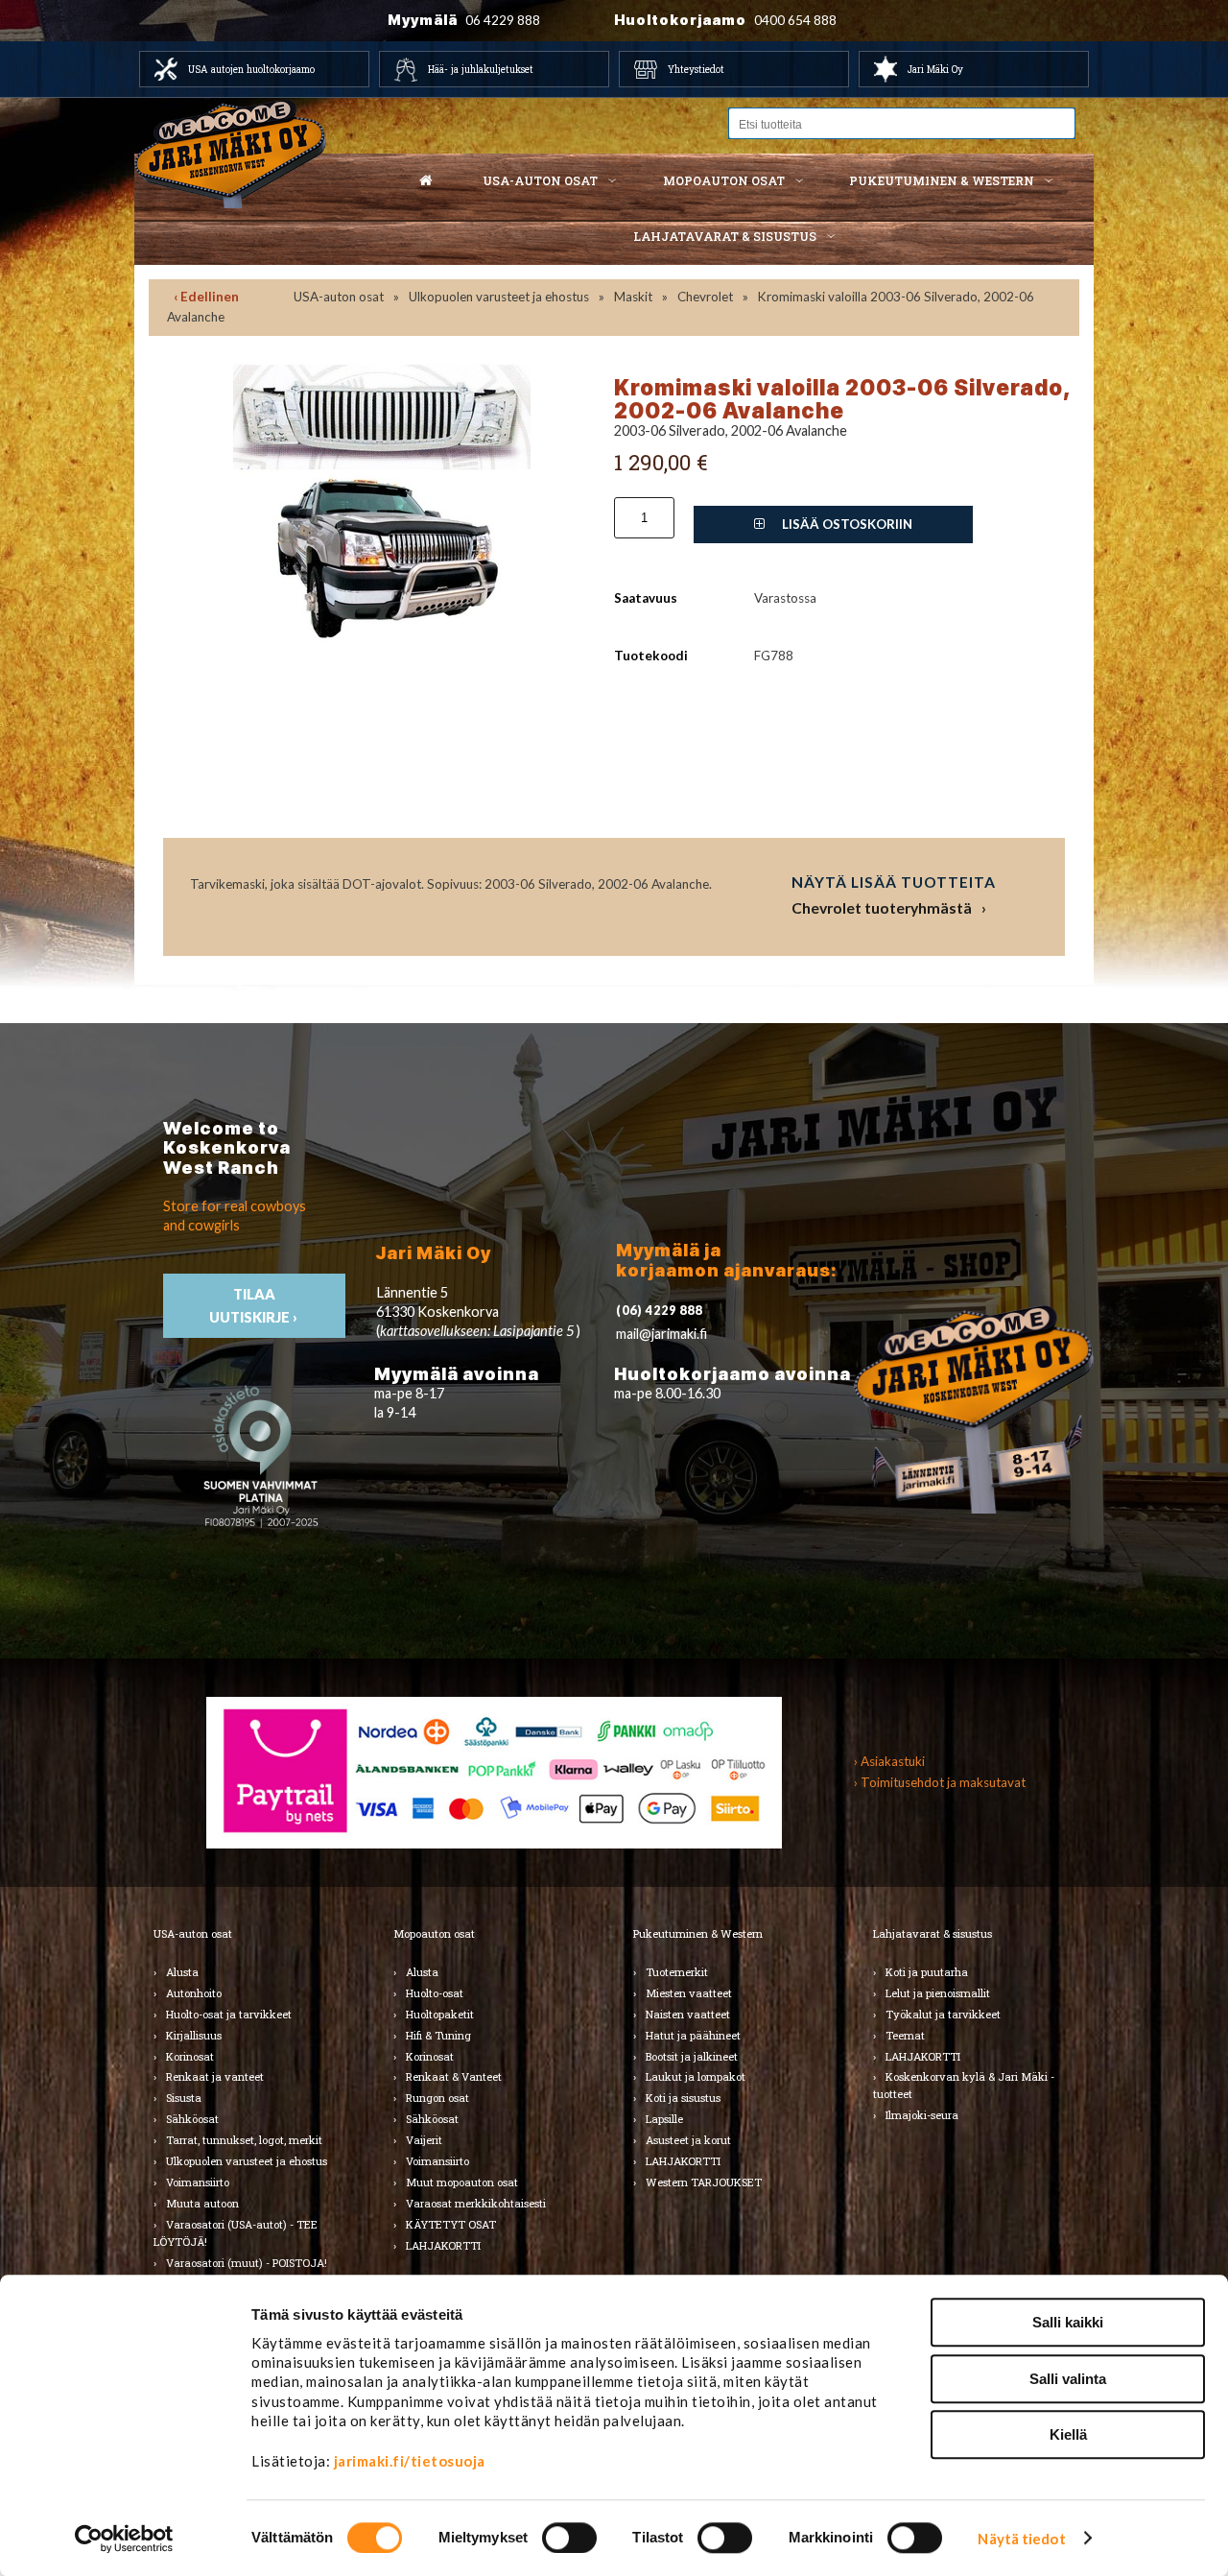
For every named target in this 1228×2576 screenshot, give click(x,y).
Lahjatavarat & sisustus (725, 236)
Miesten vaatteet (689, 1993)
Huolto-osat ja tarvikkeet (229, 2014)
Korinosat (190, 2056)
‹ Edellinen (206, 297)
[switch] (569, 2538)
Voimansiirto (198, 2182)
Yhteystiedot (696, 69)
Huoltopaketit (440, 2014)
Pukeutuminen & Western (698, 1933)
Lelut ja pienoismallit (938, 1993)
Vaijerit (424, 2140)
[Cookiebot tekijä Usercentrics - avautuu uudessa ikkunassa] (124, 2539)
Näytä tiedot (1021, 2539)
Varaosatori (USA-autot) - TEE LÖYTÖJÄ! (236, 2233)
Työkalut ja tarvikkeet (943, 2014)
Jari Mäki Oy (935, 69)
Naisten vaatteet (688, 2014)
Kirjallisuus (194, 2035)
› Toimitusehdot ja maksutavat (940, 1782)
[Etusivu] (426, 181)
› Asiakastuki (889, 1761)
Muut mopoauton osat (462, 2182)
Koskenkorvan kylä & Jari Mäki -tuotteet (964, 2085)
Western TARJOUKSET (704, 2182)
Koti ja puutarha (927, 1972)
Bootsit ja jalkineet (692, 2056)
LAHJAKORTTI (443, 2245)
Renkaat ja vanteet (215, 2076)
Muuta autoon (202, 2203)
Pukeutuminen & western (942, 180)
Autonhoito (194, 1993)
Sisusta (184, 2098)
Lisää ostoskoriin (846, 524)
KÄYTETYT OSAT (451, 2224)
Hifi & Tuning (438, 2035)
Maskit (633, 297)
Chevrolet (705, 297)
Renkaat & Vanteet (454, 2076)
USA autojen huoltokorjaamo (251, 69)
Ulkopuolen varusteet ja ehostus (499, 297)
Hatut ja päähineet (693, 2035)
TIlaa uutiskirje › (255, 1305)
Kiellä (1068, 2434)
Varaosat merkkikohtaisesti (476, 2203)
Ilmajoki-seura (922, 2115)
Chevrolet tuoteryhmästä (882, 908)
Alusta (182, 1972)
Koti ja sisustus (683, 2098)
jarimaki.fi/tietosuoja (410, 2461)
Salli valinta (1068, 2379)
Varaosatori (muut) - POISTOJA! (247, 2263)
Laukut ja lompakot (696, 2076)
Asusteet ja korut (688, 2140)
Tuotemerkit (677, 1972)
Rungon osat (437, 2098)
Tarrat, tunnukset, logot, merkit (244, 2140)
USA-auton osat (540, 180)
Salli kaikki (1068, 2322)
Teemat (905, 2035)
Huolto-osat (435, 1993)
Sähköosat (192, 2119)
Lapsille (664, 2119)
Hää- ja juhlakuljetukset (481, 69)
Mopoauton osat (724, 180)
